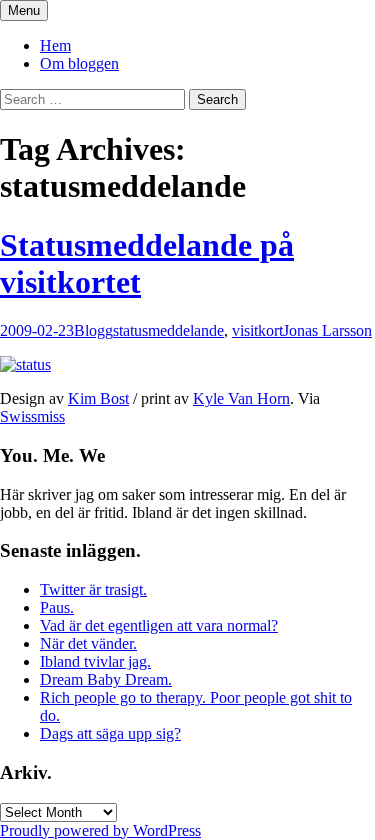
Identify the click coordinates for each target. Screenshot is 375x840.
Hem (55, 45)
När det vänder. (88, 643)
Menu (24, 10)
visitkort (257, 330)
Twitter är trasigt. (93, 589)
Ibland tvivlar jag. (95, 661)
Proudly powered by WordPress (100, 830)
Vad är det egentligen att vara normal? (159, 625)
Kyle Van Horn (241, 398)
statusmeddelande (168, 330)
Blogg (93, 330)
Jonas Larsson (327, 330)
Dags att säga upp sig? (110, 733)
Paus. (57, 607)
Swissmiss (32, 416)
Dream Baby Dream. (106, 679)
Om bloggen (79, 63)
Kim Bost (98, 398)
